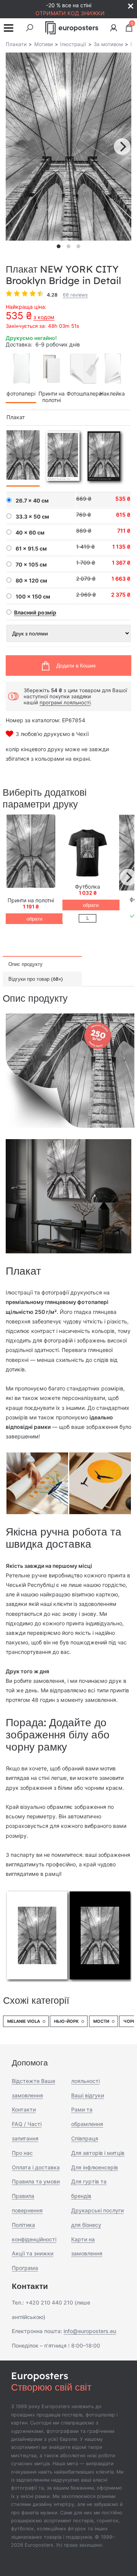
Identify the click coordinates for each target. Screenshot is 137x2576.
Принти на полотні (52, 397)
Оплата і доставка (36, 2167)
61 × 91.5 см (31, 549)
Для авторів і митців (98, 2153)
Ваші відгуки (88, 2095)
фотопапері (21, 393)
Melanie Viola (24, 2021)
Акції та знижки (33, 2253)
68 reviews (75, 295)
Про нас (22, 2153)
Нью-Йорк (66, 2021)
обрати (34, 919)
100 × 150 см (33, 597)
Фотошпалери (84, 393)
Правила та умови (36, 2181)
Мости (101, 2021)
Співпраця (85, 2138)
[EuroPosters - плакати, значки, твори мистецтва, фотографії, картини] (72, 28)
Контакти (24, 2109)
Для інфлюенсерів (95, 2167)
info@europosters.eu (90, 2331)
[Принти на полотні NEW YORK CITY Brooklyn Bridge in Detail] (31, 853)
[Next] (122, 147)
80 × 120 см (31, 581)
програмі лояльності (65, 702)
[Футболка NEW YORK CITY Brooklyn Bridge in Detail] (88, 853)
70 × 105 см (31, 565)
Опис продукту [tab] (25, 964)
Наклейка (112, 393)
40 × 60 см (30, 533)
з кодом (44, 317)
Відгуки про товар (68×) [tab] (36, 979)
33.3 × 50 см (32, 517)
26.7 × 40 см (32, 501)
